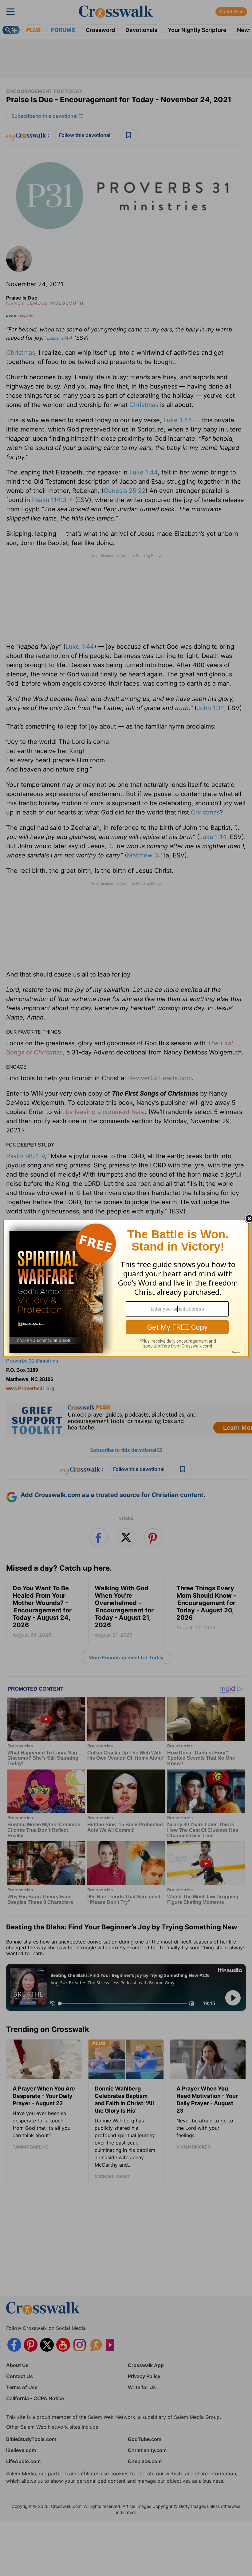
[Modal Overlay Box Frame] (126, 1288)
